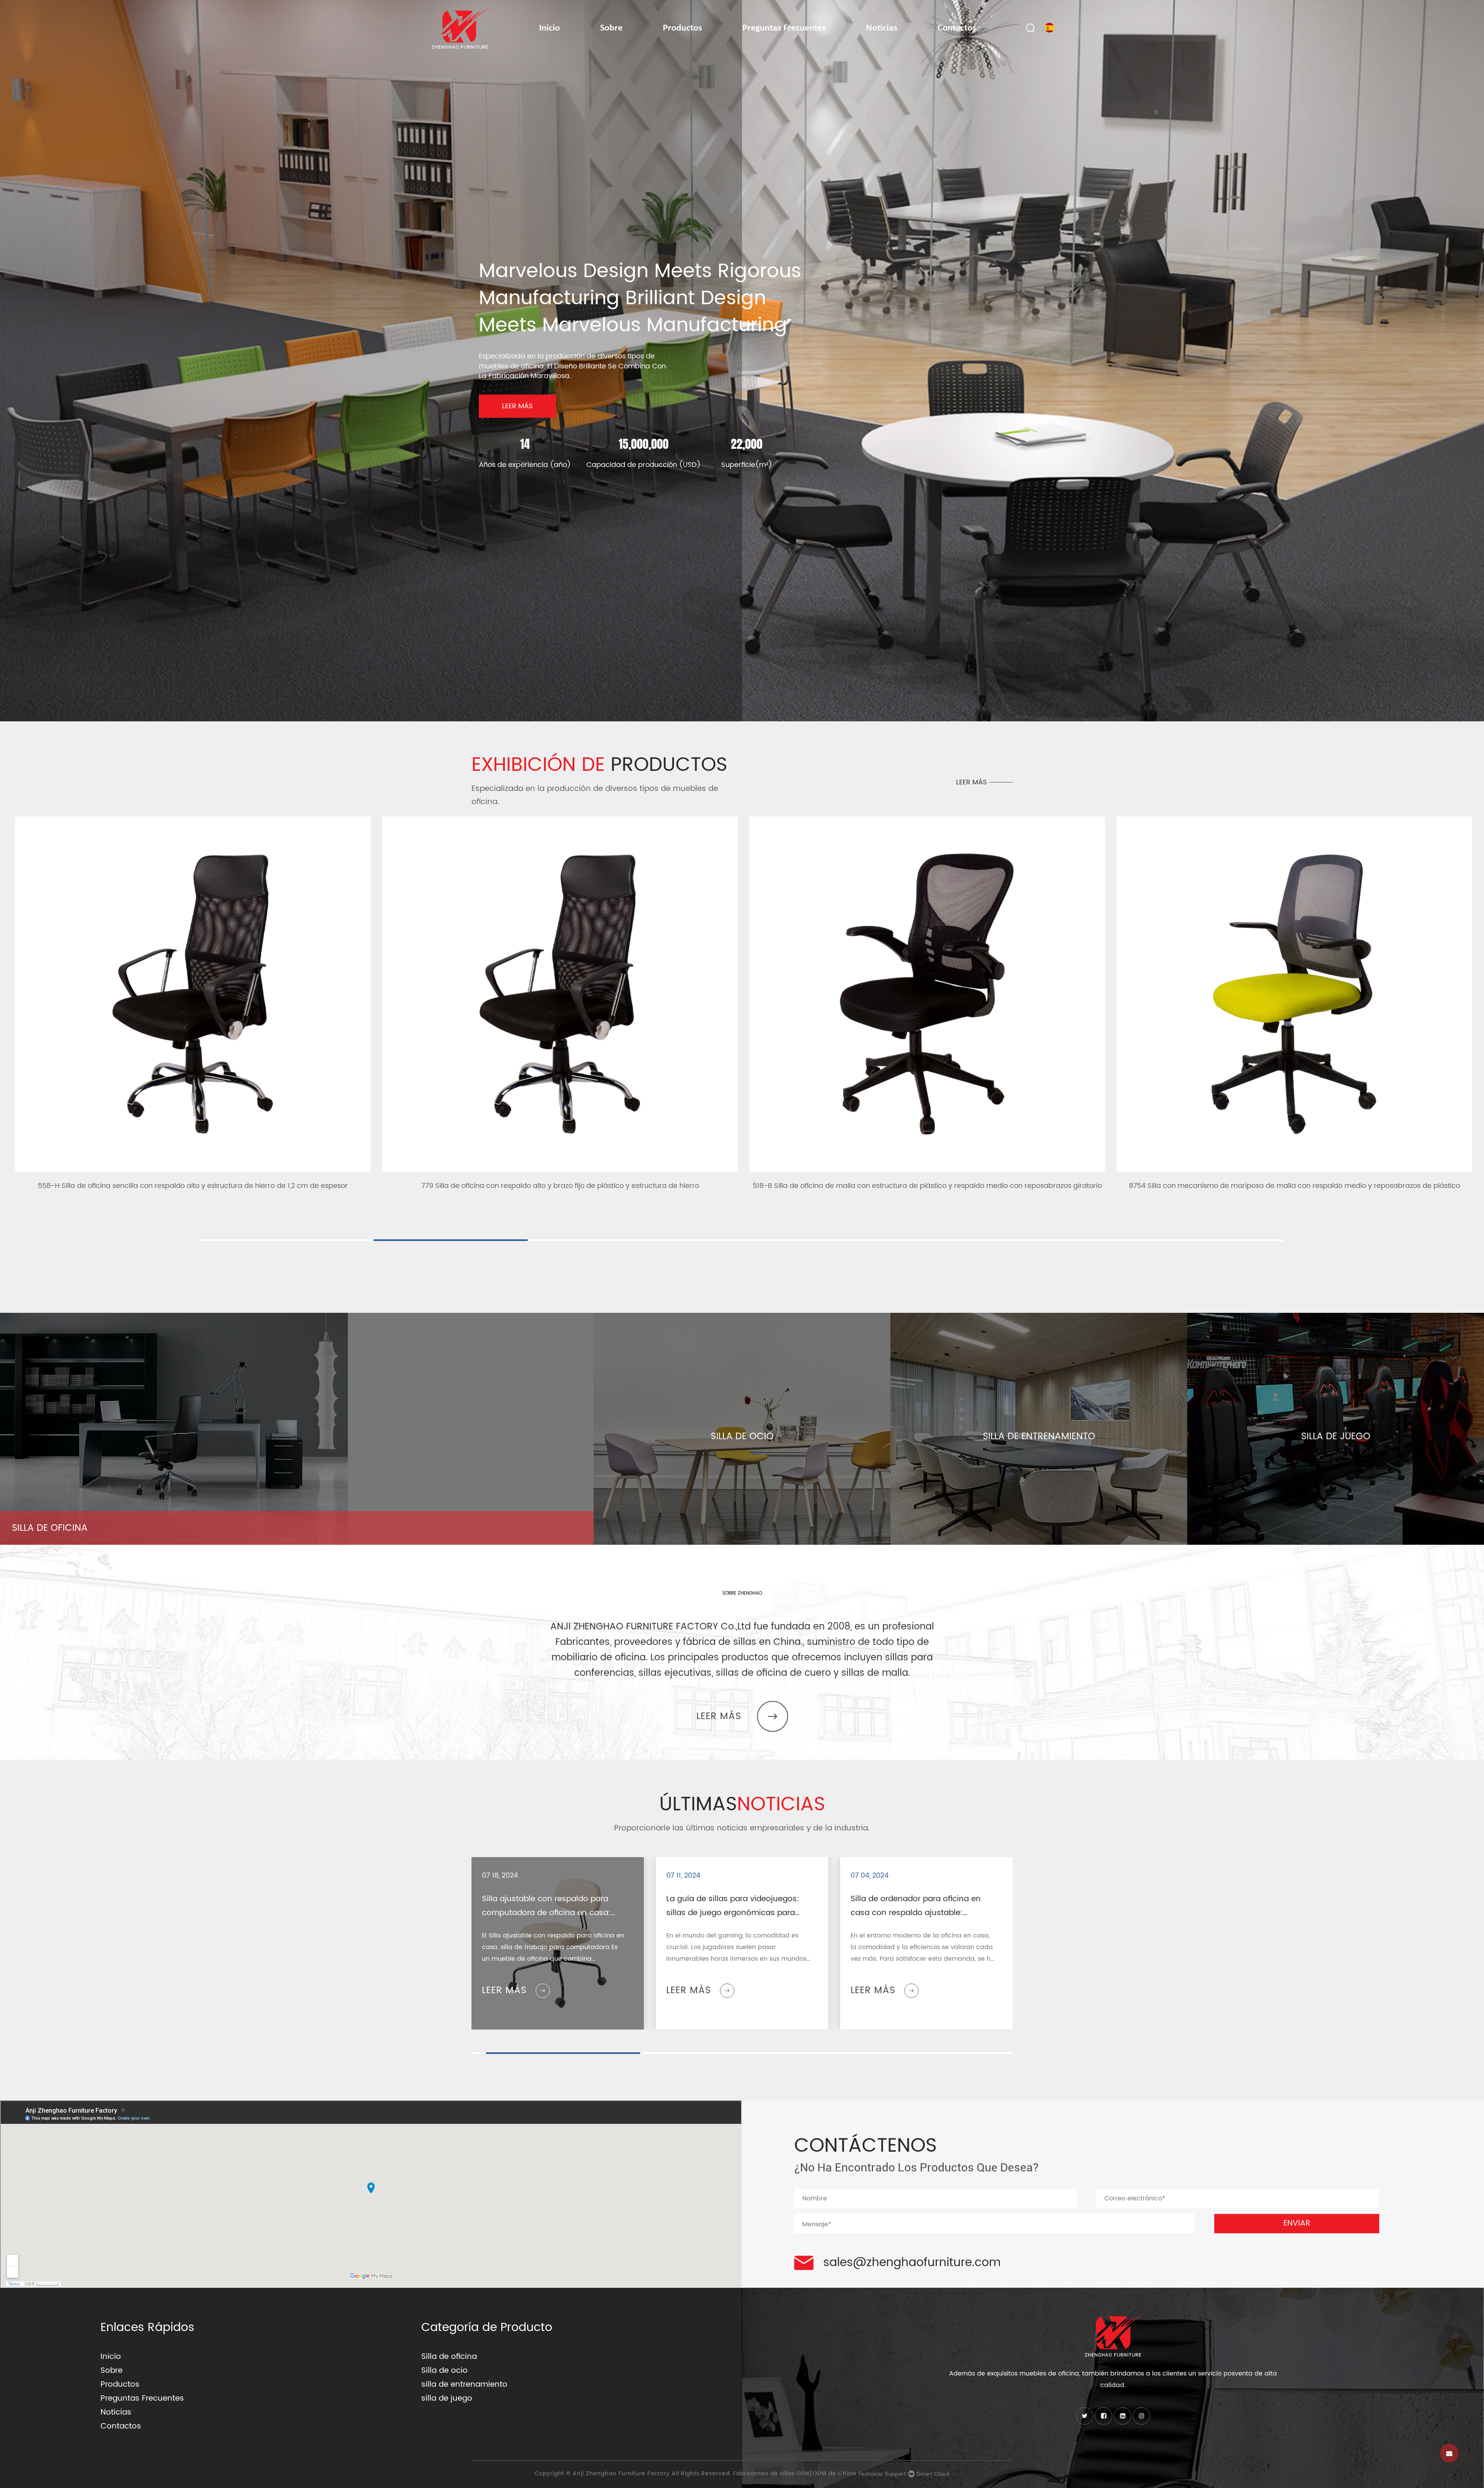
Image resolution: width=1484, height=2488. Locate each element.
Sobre (611, 28)
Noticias (882, 28)
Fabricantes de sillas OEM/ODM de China (795, 2474)
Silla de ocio (444, 2371)
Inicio (550, 28)
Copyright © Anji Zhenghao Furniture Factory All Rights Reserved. (634, 2474)
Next (1467, 396)
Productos (682, 28)
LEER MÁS (517, 406)
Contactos (957, 28)
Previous (17, 396)
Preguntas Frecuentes (784, 28)
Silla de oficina (449, 2357)
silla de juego (447, 2399)
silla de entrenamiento (464, 2385)
